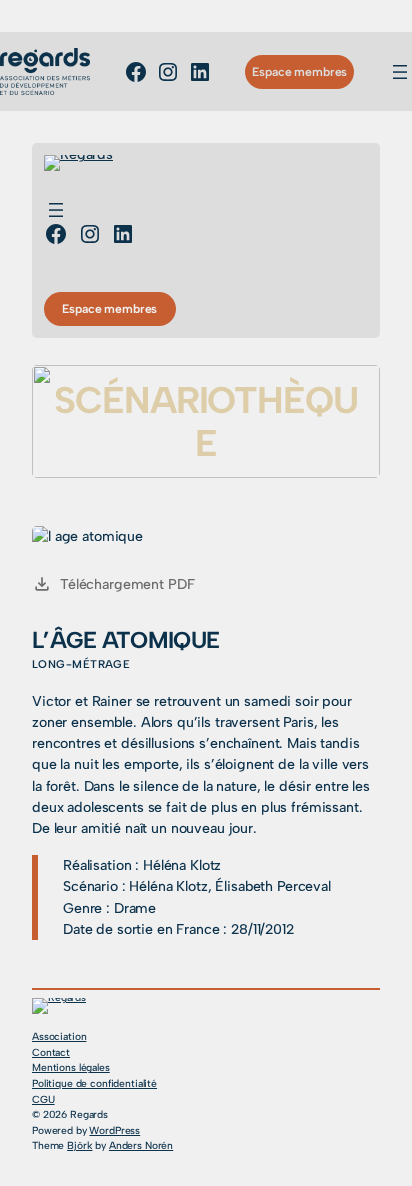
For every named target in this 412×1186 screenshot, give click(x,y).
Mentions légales (71, 1067)
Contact (51, 1052)
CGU (43, 1099)
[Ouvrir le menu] (400, 72)
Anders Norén (141, 1145)
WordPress (114, 1130)
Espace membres (299, 71)
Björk (79, 1145)
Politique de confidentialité (94, 1083)
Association (59, 1036)
